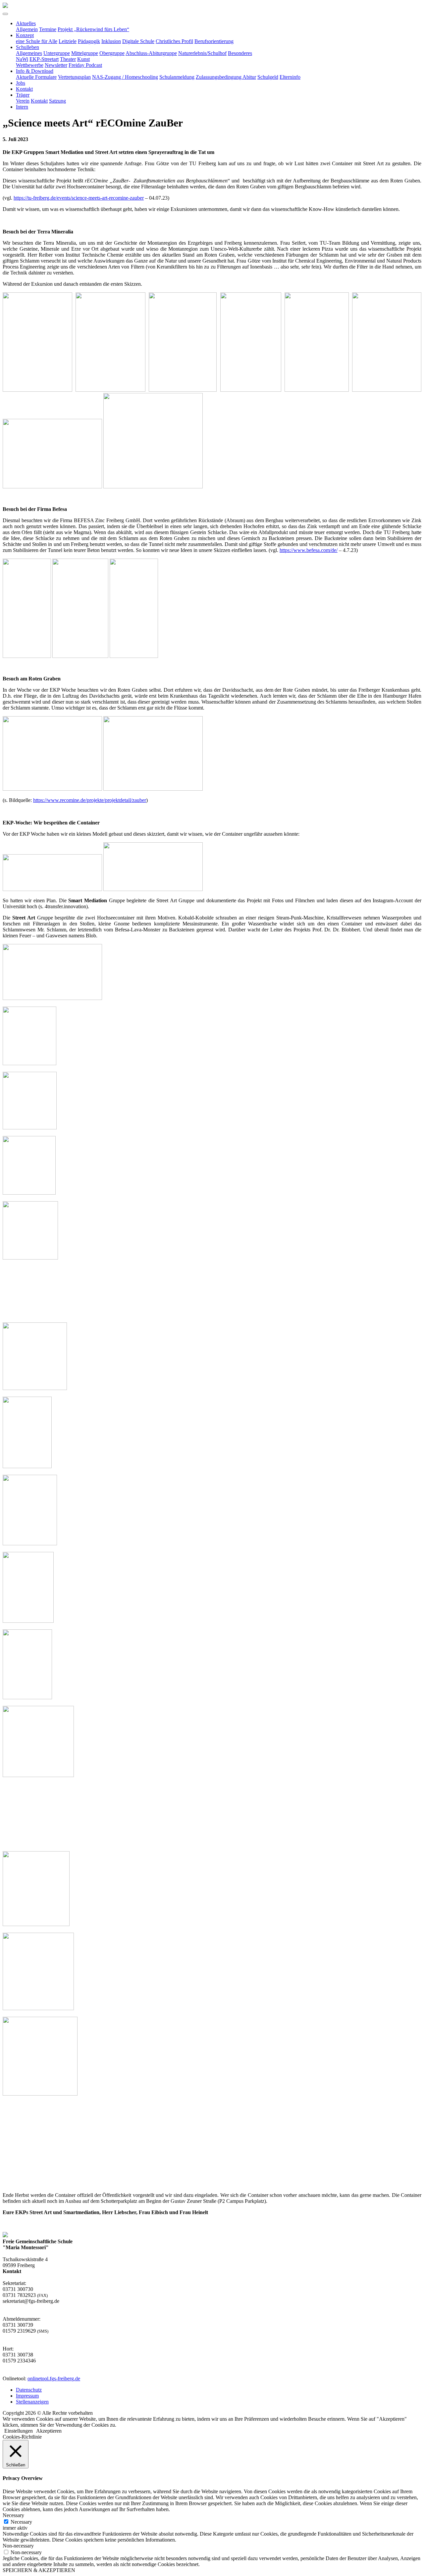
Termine (48, 29)
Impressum (27, 2396)
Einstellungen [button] (19, 2431)
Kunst (83, 59)
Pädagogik (89, 41)
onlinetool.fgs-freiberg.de (54, 2378)
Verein (23, 101)
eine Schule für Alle (37, 41)
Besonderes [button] (240, 53)
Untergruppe (57, 53)
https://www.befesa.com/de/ (309, 550)
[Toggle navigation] (5, 14)
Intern (22, 107)
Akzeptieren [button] (49, 2431)
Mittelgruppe (85, 53)
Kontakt (24, 89)
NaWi (22, 59)
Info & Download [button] (35, 71)
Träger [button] (23, 95)
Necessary (21, 2522)
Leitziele (68, 41)
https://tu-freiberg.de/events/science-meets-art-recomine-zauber (79, 198)
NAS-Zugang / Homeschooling (125, 77)
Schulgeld (268, 77)
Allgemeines (29, 53)
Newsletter (56, 65)
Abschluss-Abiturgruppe (151, 53)
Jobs (21, 83)
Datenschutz (29, 2390)
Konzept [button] (25, 35)
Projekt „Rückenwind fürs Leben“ (93, 29)
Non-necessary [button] (18, 2546)
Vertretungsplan (74, 77)
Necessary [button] (13, 2515)
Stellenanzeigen (32, 2402)
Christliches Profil (174, 41)
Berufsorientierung (214, 41)
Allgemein (27, 29)
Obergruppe (112, 53)
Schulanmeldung (177, 77)
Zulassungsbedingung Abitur (226, 77)
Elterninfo (290, 77)
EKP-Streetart (44, 59)
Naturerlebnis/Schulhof (202, 53)
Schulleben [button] (27, 47)
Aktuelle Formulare (36, 77)
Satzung (57, 101)
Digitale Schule (138, 41)
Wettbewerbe (30, 65)
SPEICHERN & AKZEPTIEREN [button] (39, 2570)
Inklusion (111, 41)
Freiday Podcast (85, 65)
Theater (68, 59)
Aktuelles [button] (26, 23)
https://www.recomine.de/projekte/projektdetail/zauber (90, 800)
